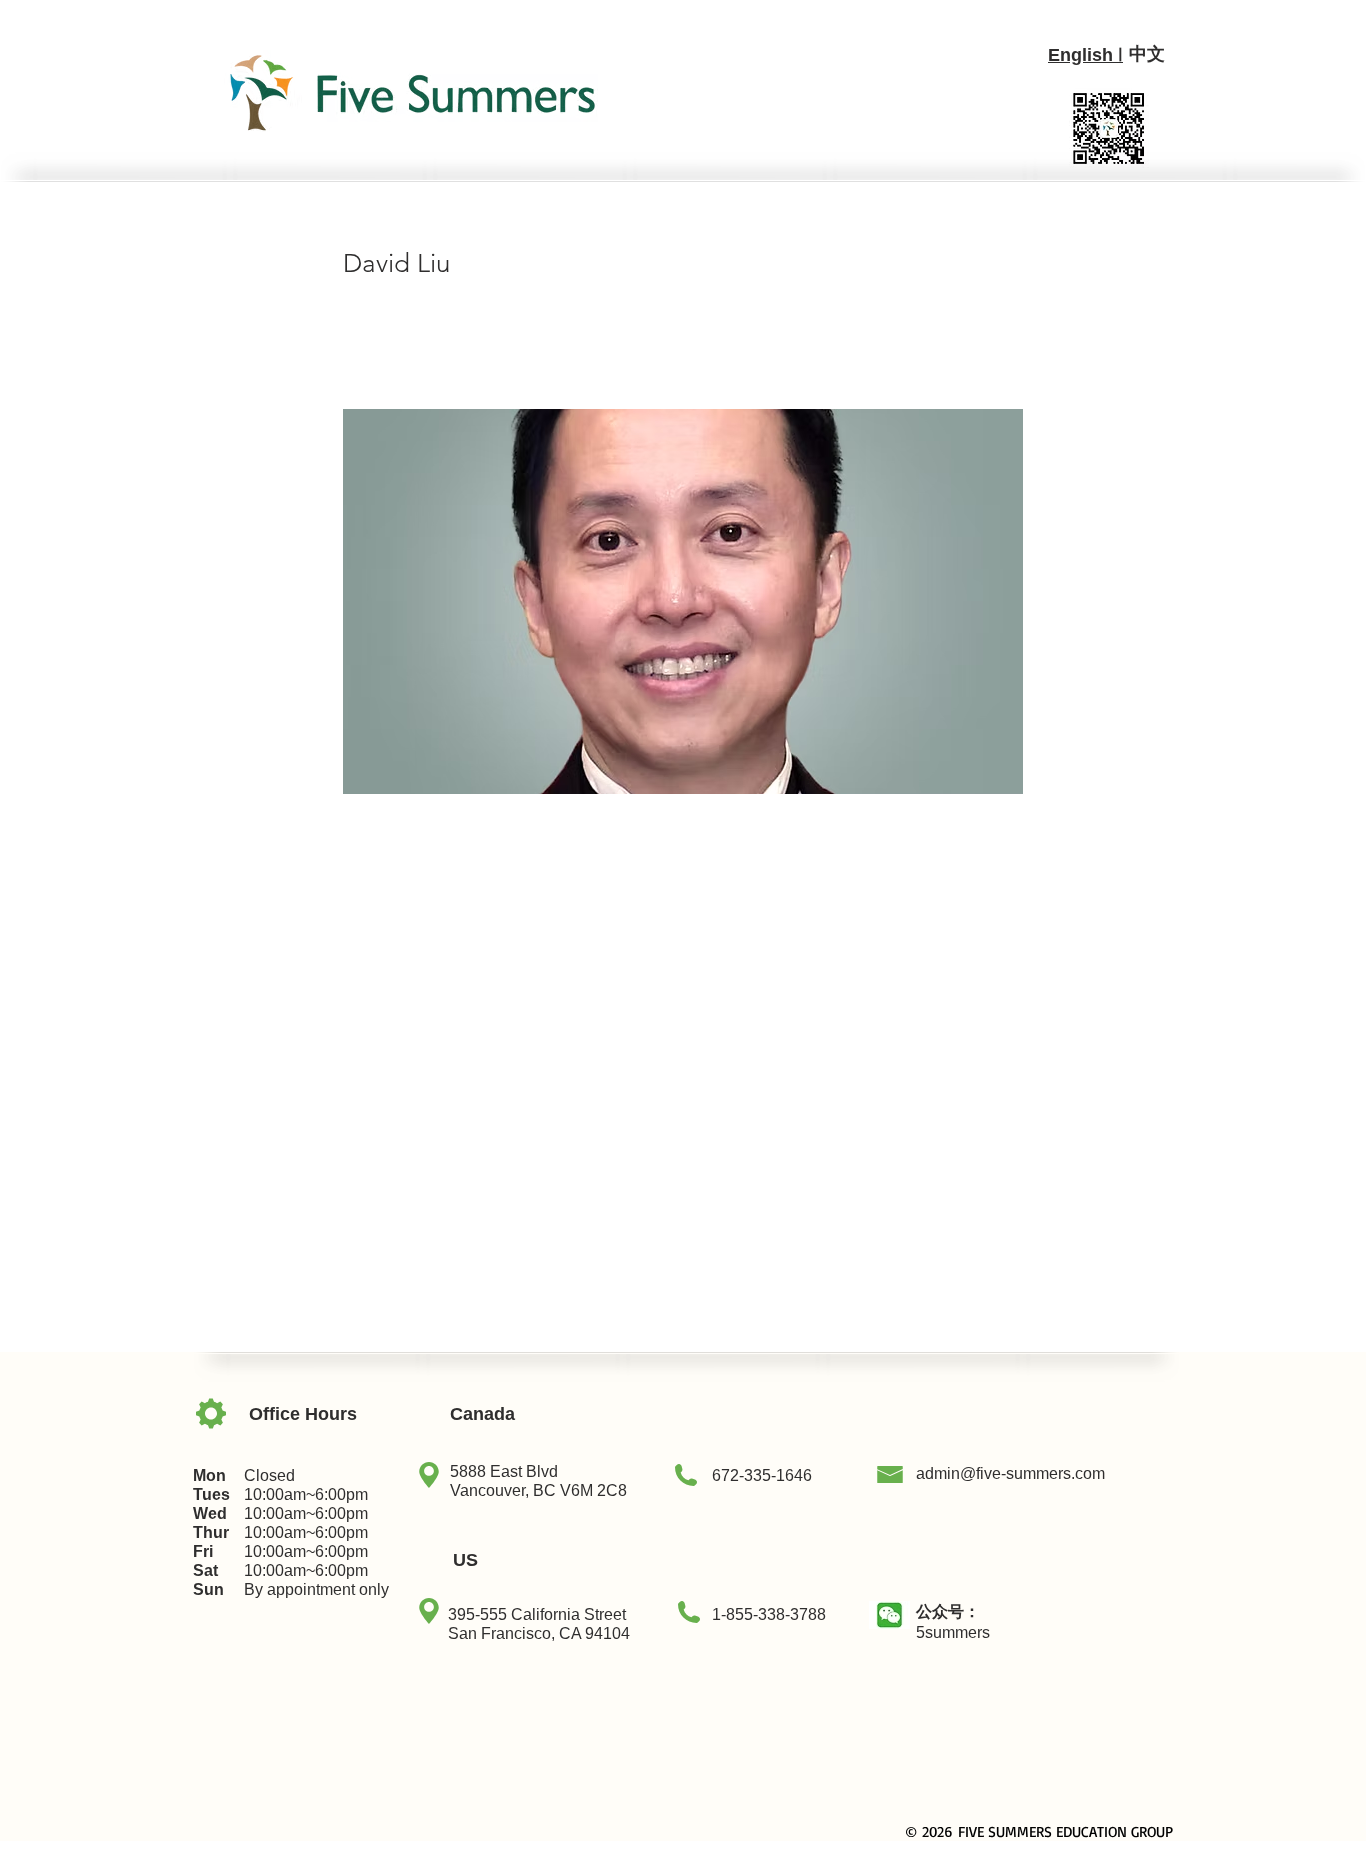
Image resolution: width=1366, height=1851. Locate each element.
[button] (889, 1615)
